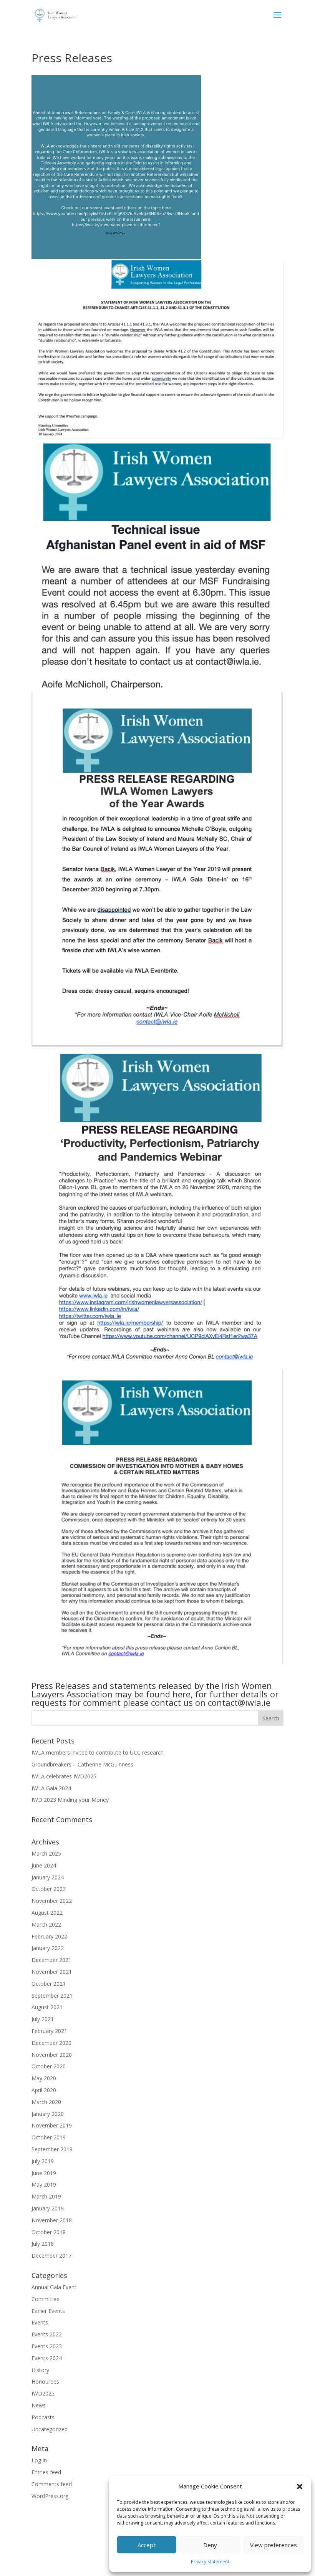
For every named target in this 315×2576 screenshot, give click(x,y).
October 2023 (49, 1889)
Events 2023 (47, 2346)
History (40, 2370)
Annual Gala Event (54, 2287)
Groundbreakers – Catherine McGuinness (82, 1764)
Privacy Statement (210, 2562)
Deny (210, 2545)
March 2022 (46, 1925)
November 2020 (52, 2055)
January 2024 (48, 1877)
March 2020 (46, 2102)
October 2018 (49, 2232)
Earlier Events (48, 2311)
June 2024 (44, 1865)
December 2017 (51, 2256)
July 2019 (43, 2161)
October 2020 (49, 2066)
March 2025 (46, 1853)
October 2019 (49, 2137)
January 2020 (48, 2114)
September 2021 (52, 1996)
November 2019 (52, 2125)
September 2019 (52, 2149)
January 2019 (48, 2208)
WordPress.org (50, 2496)
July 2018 (43, 2244)
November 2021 (52, 1972)
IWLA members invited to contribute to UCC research (98, 1752)
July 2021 (43, 2019)
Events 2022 (47, 2334)
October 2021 (49, 1984)
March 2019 (46, 2196)
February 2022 (49, 1936)
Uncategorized (50, 2429)
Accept (147, 2545)
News (39, 2405)
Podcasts (43, 2417)
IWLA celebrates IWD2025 (64, 1776)
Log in (39, 2460)
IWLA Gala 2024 (51, 1788)
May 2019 (44, 2184)
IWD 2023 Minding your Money (70, 1800)
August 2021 (47, 2007)
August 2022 (47, 1913)
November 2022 (52, 1901)
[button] (300, 2487)
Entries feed (46, 2472)
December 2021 (51, 1960)
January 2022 (48, 1948)
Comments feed (52, 2484)
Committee (46, 2299)
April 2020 (44, 2090)
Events (40, 2322)
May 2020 (44, 2078)
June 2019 (44, 2173)
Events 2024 (47, 2358)
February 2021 (49, 2031)
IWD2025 (43, 2393)
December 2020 (51, 2043)
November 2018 (52, 2220)
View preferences (274, 2545)
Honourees (45, 2381)
